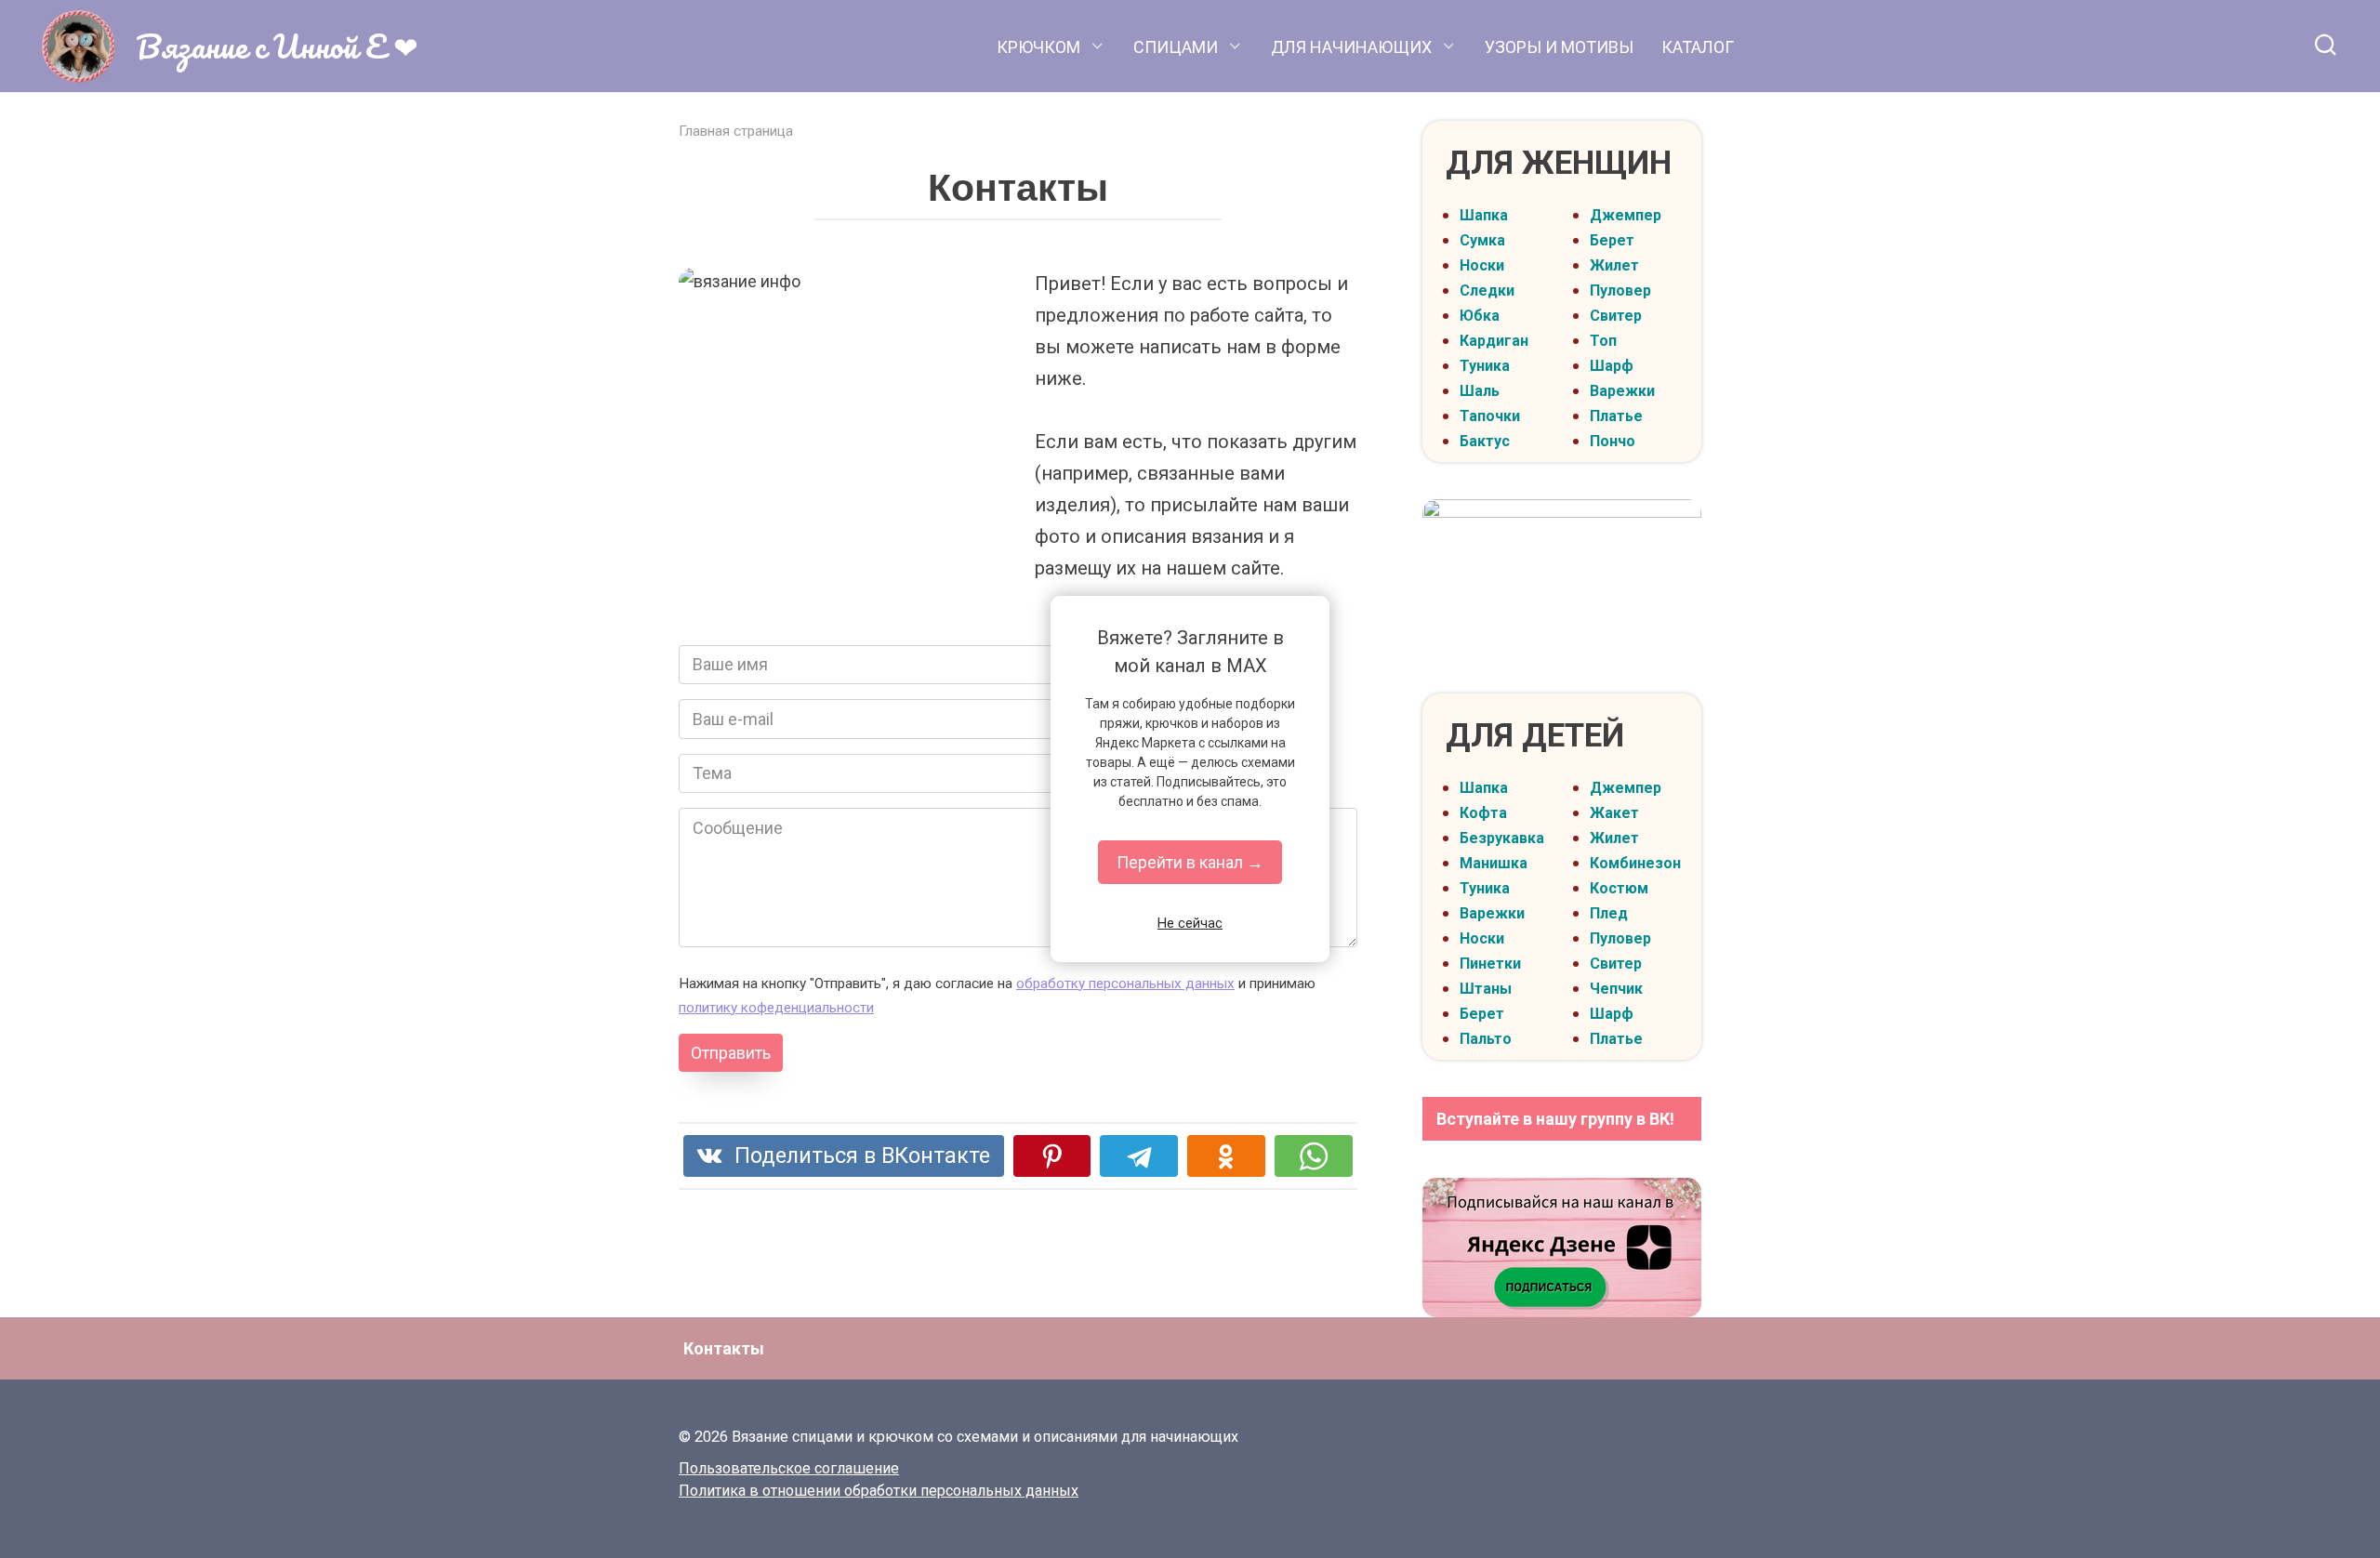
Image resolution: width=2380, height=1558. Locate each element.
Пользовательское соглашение (789, 1468)
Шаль (1480, 391)
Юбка (1480, 316)
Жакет (1614, 813)
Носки (1482, 265)
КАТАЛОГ (1698, 47)
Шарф (1612, 366)
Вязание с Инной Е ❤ (277, 46)
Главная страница (736, 131)
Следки (1487, 290)
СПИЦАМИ (1176, 47)
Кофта (1483, 813)
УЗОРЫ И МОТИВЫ (1559, 47)
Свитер (1616, 316)
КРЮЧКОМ (1038, 47)
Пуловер (1620, 290)
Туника (1485, 366)
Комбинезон (1635, 863)
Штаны (1486, 989)
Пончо (1613, 441)
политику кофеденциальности (776, 1008)
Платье (1616, 416)
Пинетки (1490, 964)
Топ (1603, 341)
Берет (1612, 240)
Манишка (1494, 863)
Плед (1609, 913)
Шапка (1484, 215)
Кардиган (1494, 341)
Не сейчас (1190, 924)
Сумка (1482, 240)
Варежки (1622, 391)
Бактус (1485, 441)
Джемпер (1626, 215)
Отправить (731, 1053)
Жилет (1614, 265)
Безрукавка (1502, 838)
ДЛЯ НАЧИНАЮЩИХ (1351, 47)
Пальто (1486, 1039)
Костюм (1619, 888)
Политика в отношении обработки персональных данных (879, 1491)
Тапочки (1490, 416)
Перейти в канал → (1190, 862)
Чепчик (1616, 989)
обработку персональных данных (1125, 984)
